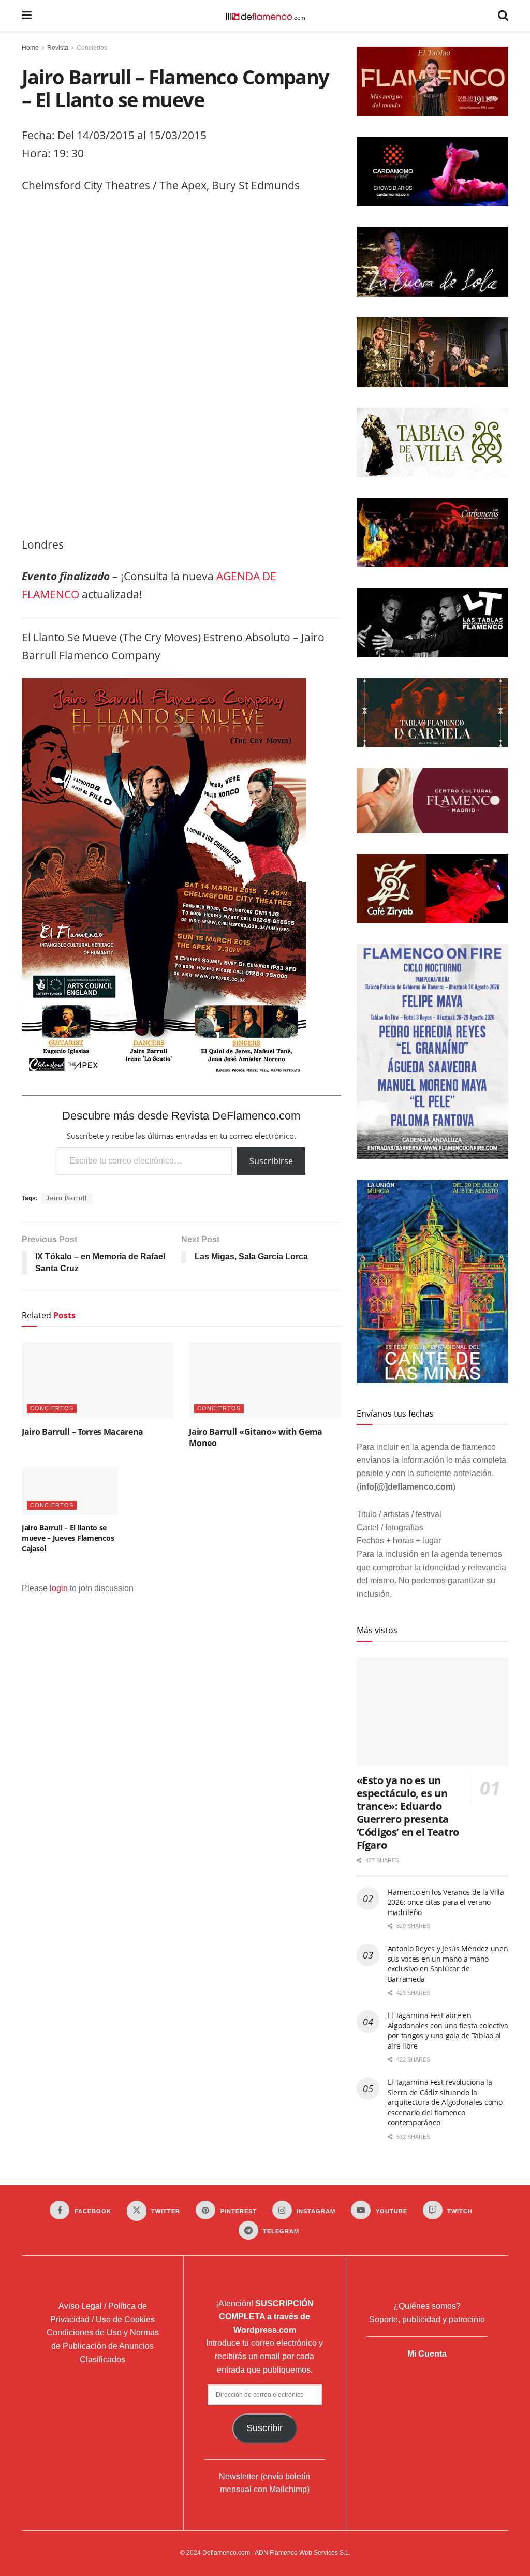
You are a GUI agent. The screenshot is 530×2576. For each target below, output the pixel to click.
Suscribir (264, 2428)
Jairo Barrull (67, 1198)
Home (30, 48)
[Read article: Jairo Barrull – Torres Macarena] (98, 1380)
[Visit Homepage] (265, 16)
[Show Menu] (27, 16)
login (59, 1588)
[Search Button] (503, 16)
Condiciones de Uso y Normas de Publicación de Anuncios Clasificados (103, 2346)
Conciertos (92, 48)
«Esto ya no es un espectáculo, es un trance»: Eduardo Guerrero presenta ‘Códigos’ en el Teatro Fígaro (408, 1813)
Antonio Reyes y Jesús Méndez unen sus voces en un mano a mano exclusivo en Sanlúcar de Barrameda (448, 1964)
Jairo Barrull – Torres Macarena (83, 1432)
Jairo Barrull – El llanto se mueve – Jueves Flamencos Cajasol (68, 1538)
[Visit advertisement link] (181, 368)
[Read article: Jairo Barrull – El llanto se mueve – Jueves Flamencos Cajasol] (70, 1491)
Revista (58, 48)
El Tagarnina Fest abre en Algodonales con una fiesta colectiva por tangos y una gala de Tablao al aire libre (448, 2030)
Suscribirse (271, 1161)
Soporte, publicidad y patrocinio (427, 2320)
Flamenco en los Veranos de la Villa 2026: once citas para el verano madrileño (446, 1902)
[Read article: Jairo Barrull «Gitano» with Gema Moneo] (265, 1380)
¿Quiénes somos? (427, 2306)
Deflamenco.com (226, 2553)
